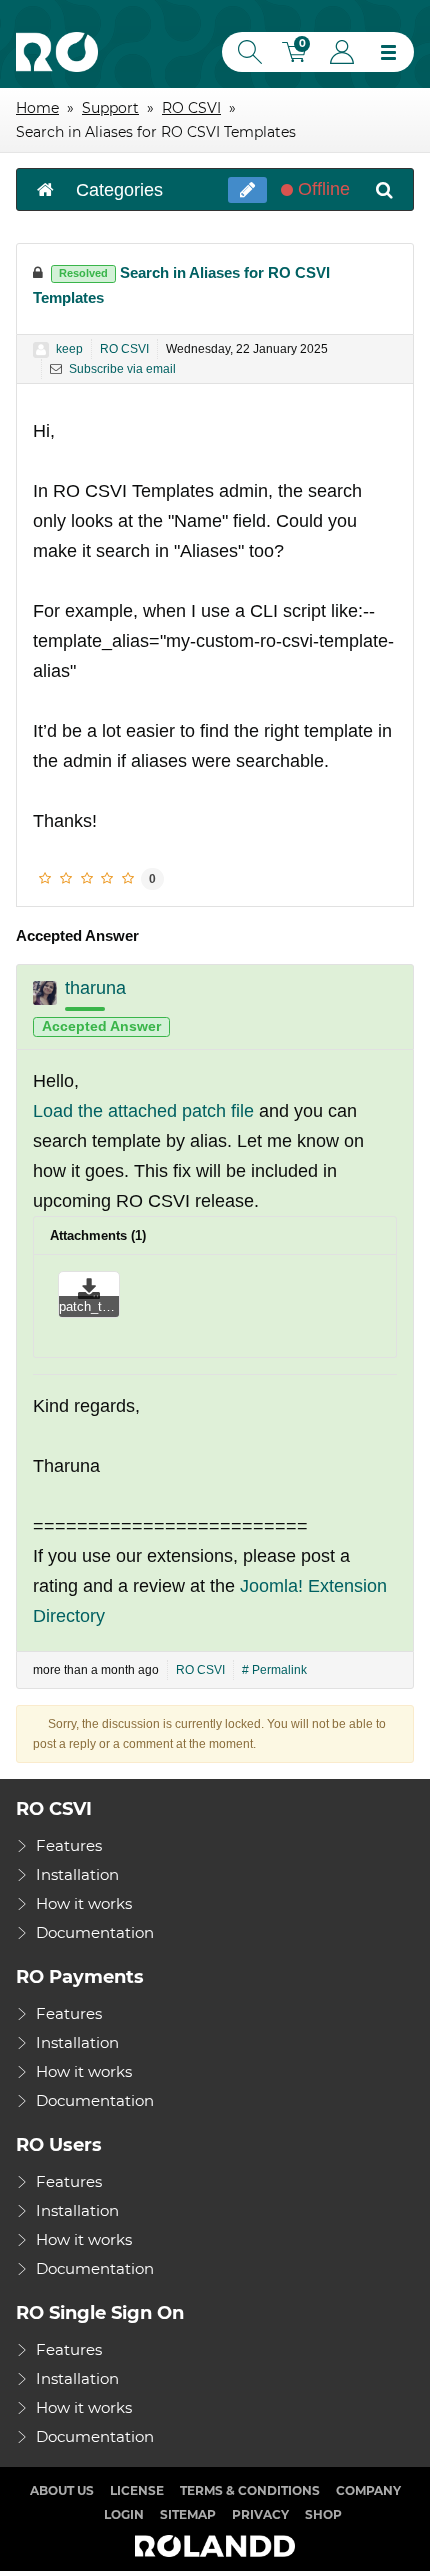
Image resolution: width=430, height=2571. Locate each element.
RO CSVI (124, 349)
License (137, 2490)
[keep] (41, 350)
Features (69, 1845)
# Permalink (274, 1670)
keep (69, 349)
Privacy (260, 2514)
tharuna (95, 988)
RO (57, 52)
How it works (84, 1903)
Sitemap (188, 2514)
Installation (77, 1874)
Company (368, 2490)
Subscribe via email (121, 369)
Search (246, 52)
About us (62, 2490)
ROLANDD (215, 2547)
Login (342, 52)
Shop (323, 2514)
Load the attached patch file (143, 1111)
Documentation (95, 1932)
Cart (297, 54)
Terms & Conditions (250, 2490)
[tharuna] (45, 993)
